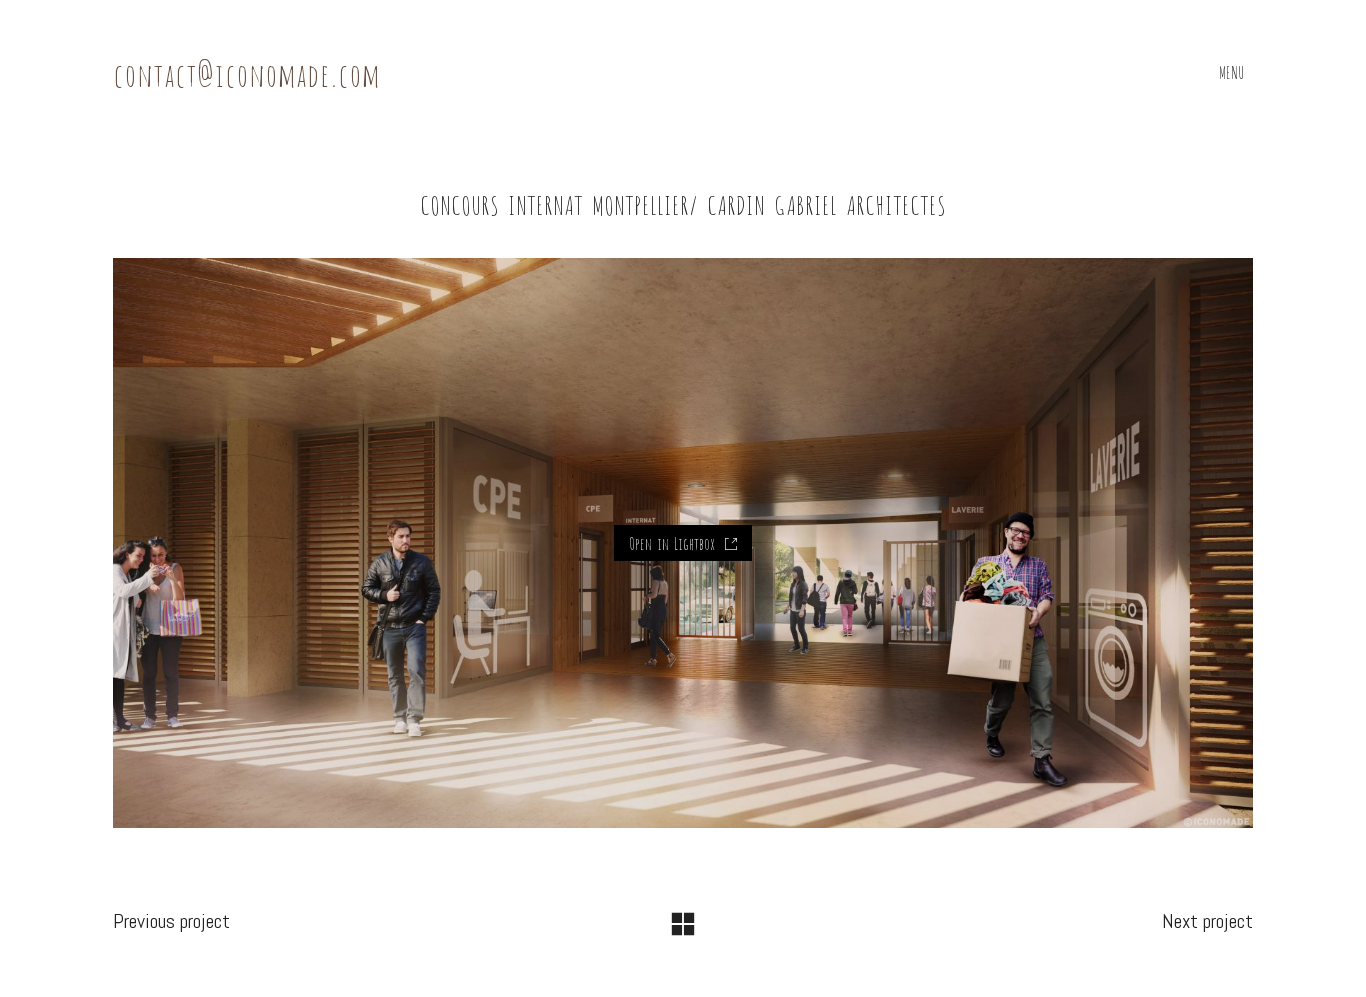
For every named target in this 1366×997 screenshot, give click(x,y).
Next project (1207, 921)
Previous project (171, 921)
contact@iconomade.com (246, 72)
